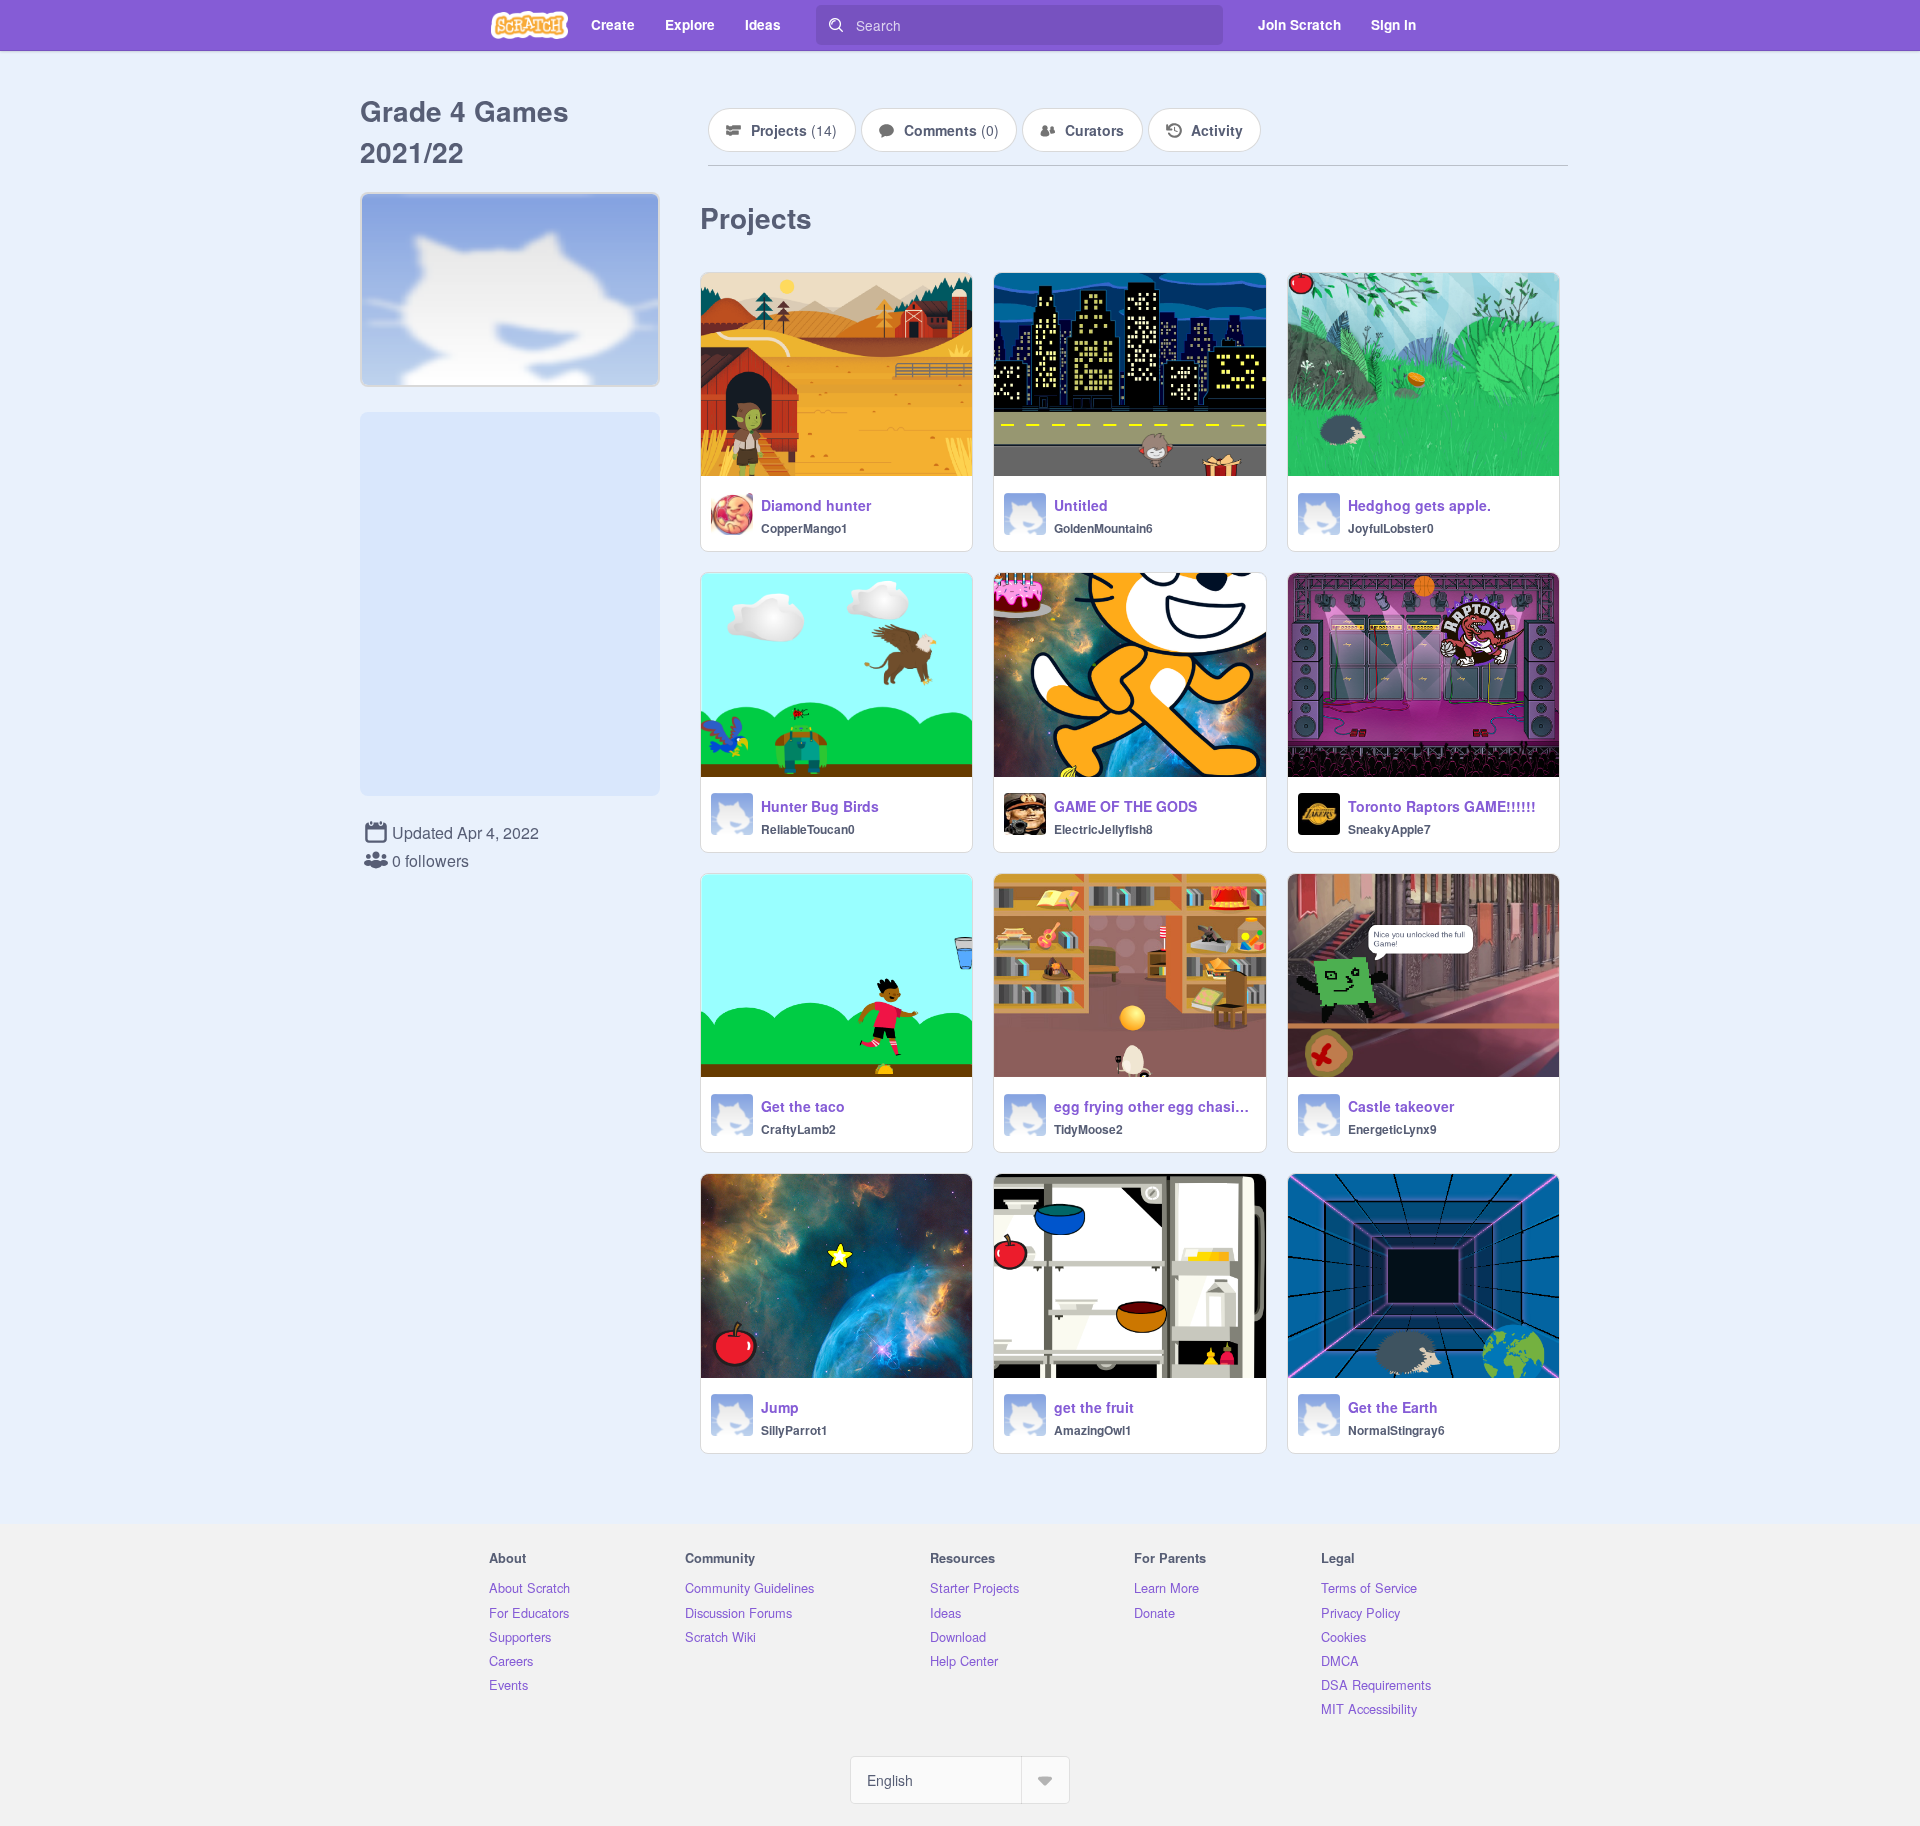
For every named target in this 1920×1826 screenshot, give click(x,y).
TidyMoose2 (1088, 1129)
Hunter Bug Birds (820, 806)
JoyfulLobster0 (1391, 528)
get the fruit (1094, 1407)
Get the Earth (1393, 1407)
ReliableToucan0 (808, 829)
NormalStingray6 (1396, 1430)
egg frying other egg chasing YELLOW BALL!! (1153, 1106)
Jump (780, 1407)
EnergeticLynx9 (1392, 1129)
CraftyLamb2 (798, 1129)
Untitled (1081, 505)
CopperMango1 (804, 528)
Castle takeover (1401, 1106)
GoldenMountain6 (1103, 528)
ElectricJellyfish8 (1103, 829)
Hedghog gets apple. (1419, 505)
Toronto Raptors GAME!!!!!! (1442, 806)
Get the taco (803, 1106)
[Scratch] (529, 25)
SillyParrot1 (794, 1430)
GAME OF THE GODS (1125, 806)
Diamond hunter (816, 505)
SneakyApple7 (1389, 829)
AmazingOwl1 (1093, 1430)
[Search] (836, 25)
